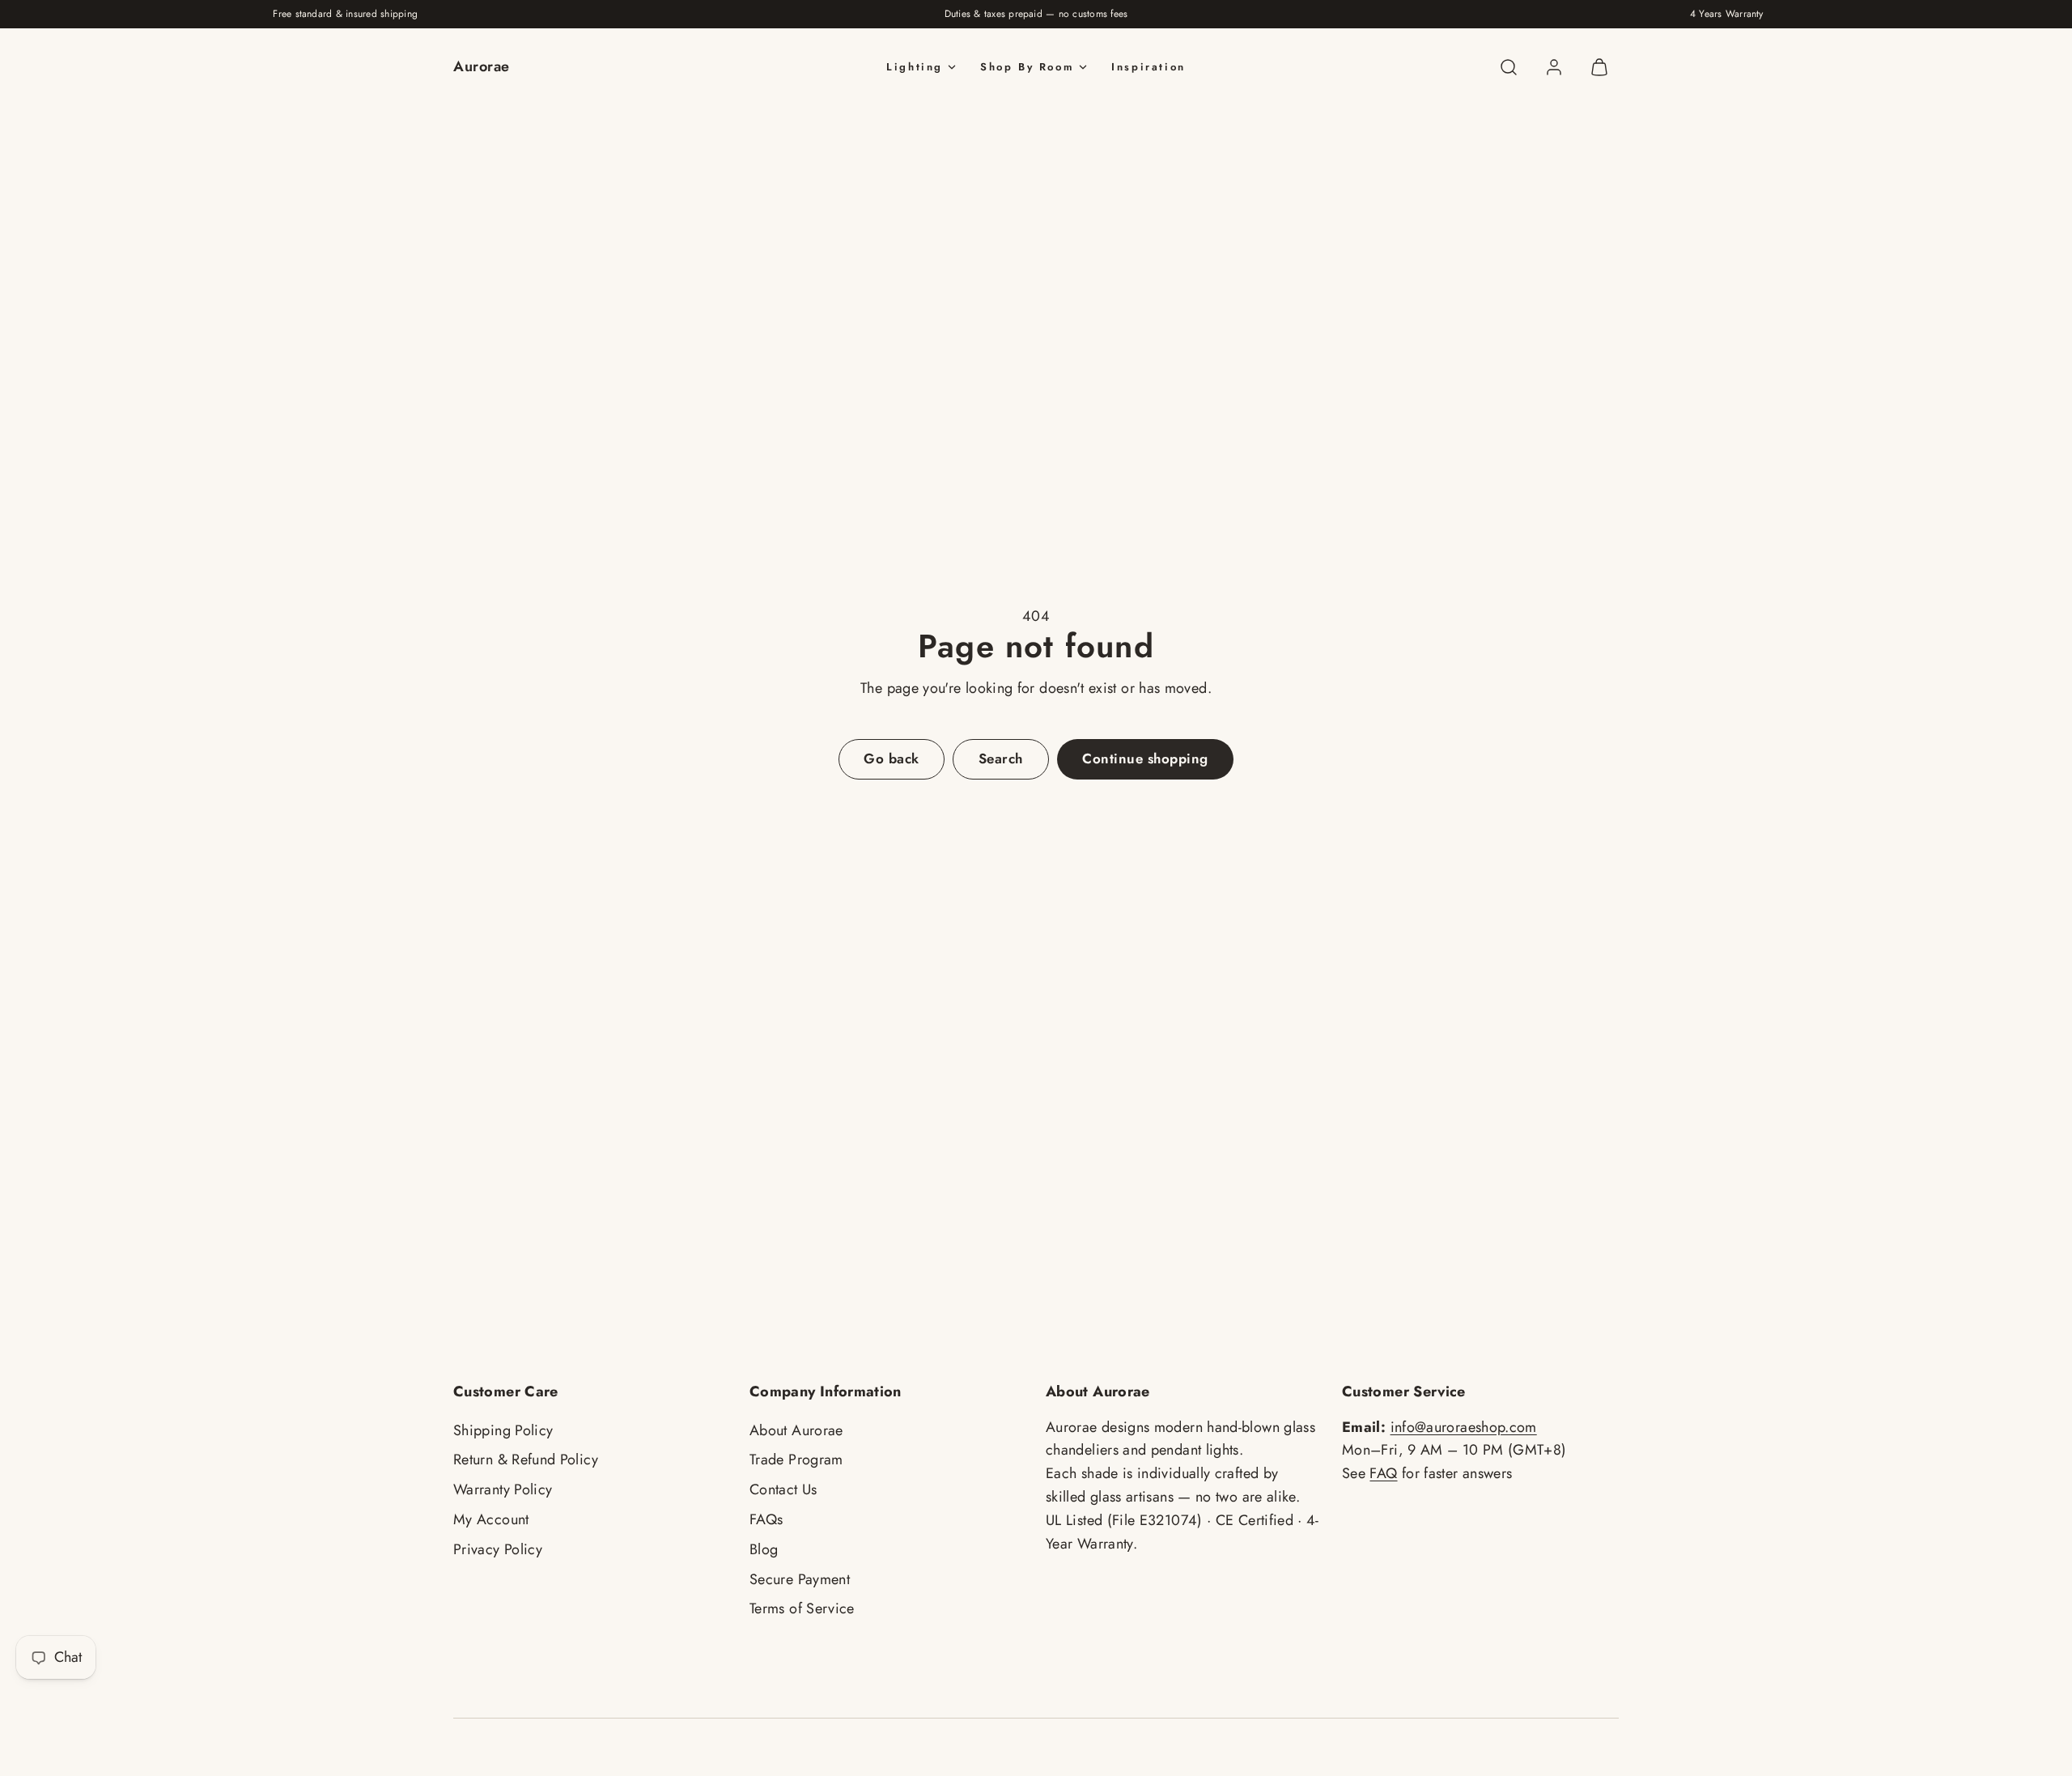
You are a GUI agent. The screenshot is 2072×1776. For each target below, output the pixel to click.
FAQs (766, 1519)
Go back (892, 758)
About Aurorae (796, 1430)
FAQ (1383, 1473)
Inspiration (1149, 67)
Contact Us (783, 1489)
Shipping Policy (503, 1430)
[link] (1554, 67)
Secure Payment (800, 1579)
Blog (764, 1549)
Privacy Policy (498, 1549)
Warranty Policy (503, 1489)
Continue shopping (1145, 758)
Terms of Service (802, 1608)
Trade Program (796, 1459)
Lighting (915, 67)
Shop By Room (1027, 67)
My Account (491, 1519)
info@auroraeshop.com (1464, 1427)
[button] (1509, 67)
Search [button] (1001, 758)
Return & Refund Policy (526, 1459)
